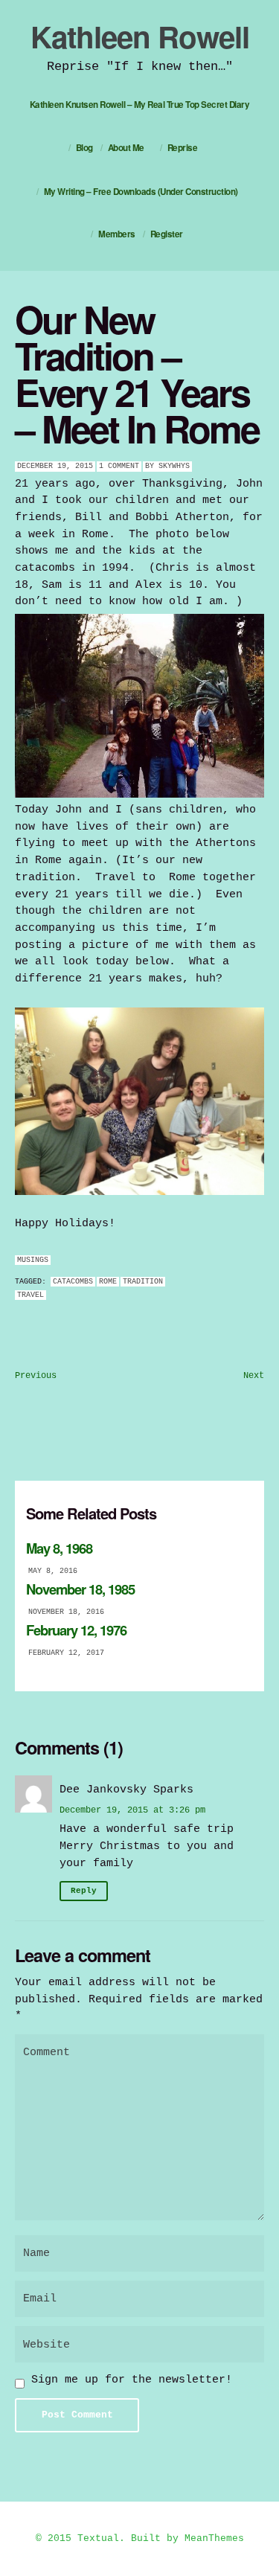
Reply (84, 1891)
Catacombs (73, 1282)
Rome (108, 1282)
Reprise (183, 148)
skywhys (174, 466)
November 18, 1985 (80, 1589)
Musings (33, 1260)
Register (167, 234)
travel (31, 1295)
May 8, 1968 (59, 1548)
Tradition (143, 1282)
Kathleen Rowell (140, 36)
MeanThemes (214, 2538)
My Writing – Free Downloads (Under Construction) (141, 192)
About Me (126, 148)
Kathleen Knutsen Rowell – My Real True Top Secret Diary (140, 105)
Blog (84, 148)
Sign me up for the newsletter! (128, 2380)
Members (117, 234)
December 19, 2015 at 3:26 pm (132, 1810)
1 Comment (119, 466)
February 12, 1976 (76, 1630)
